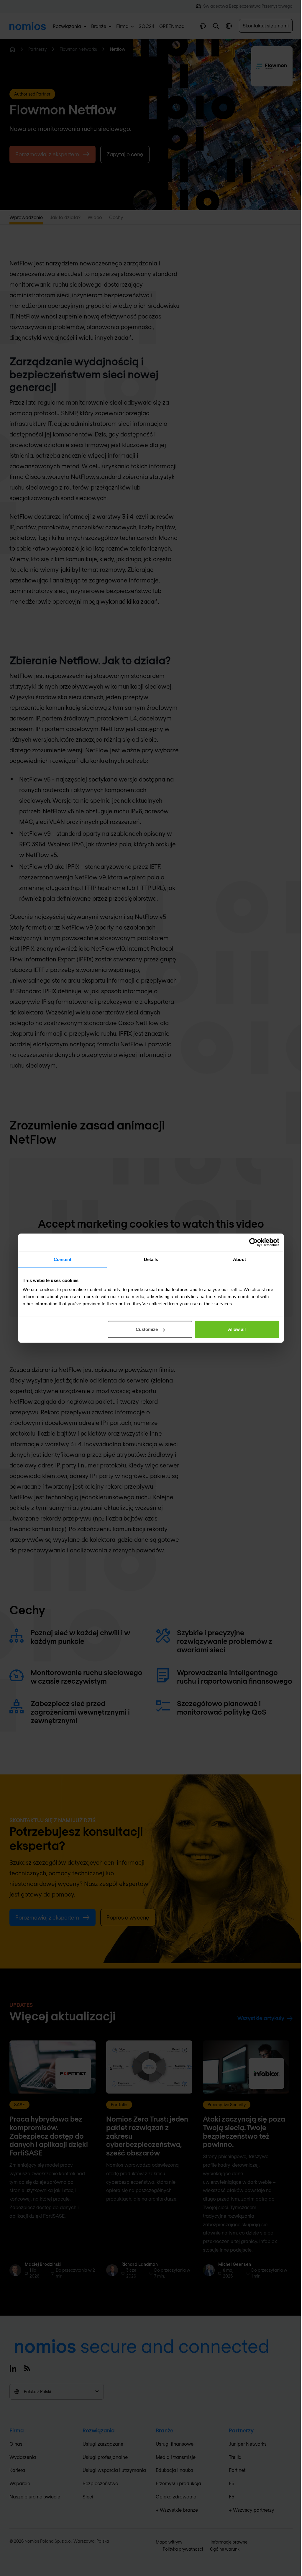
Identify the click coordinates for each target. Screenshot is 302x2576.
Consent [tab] (63, 1259)
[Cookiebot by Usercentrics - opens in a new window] (253, 1242)
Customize (147, 1329)
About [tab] (239, 1259)
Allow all (237, 1329)
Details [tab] (151, 1259)
